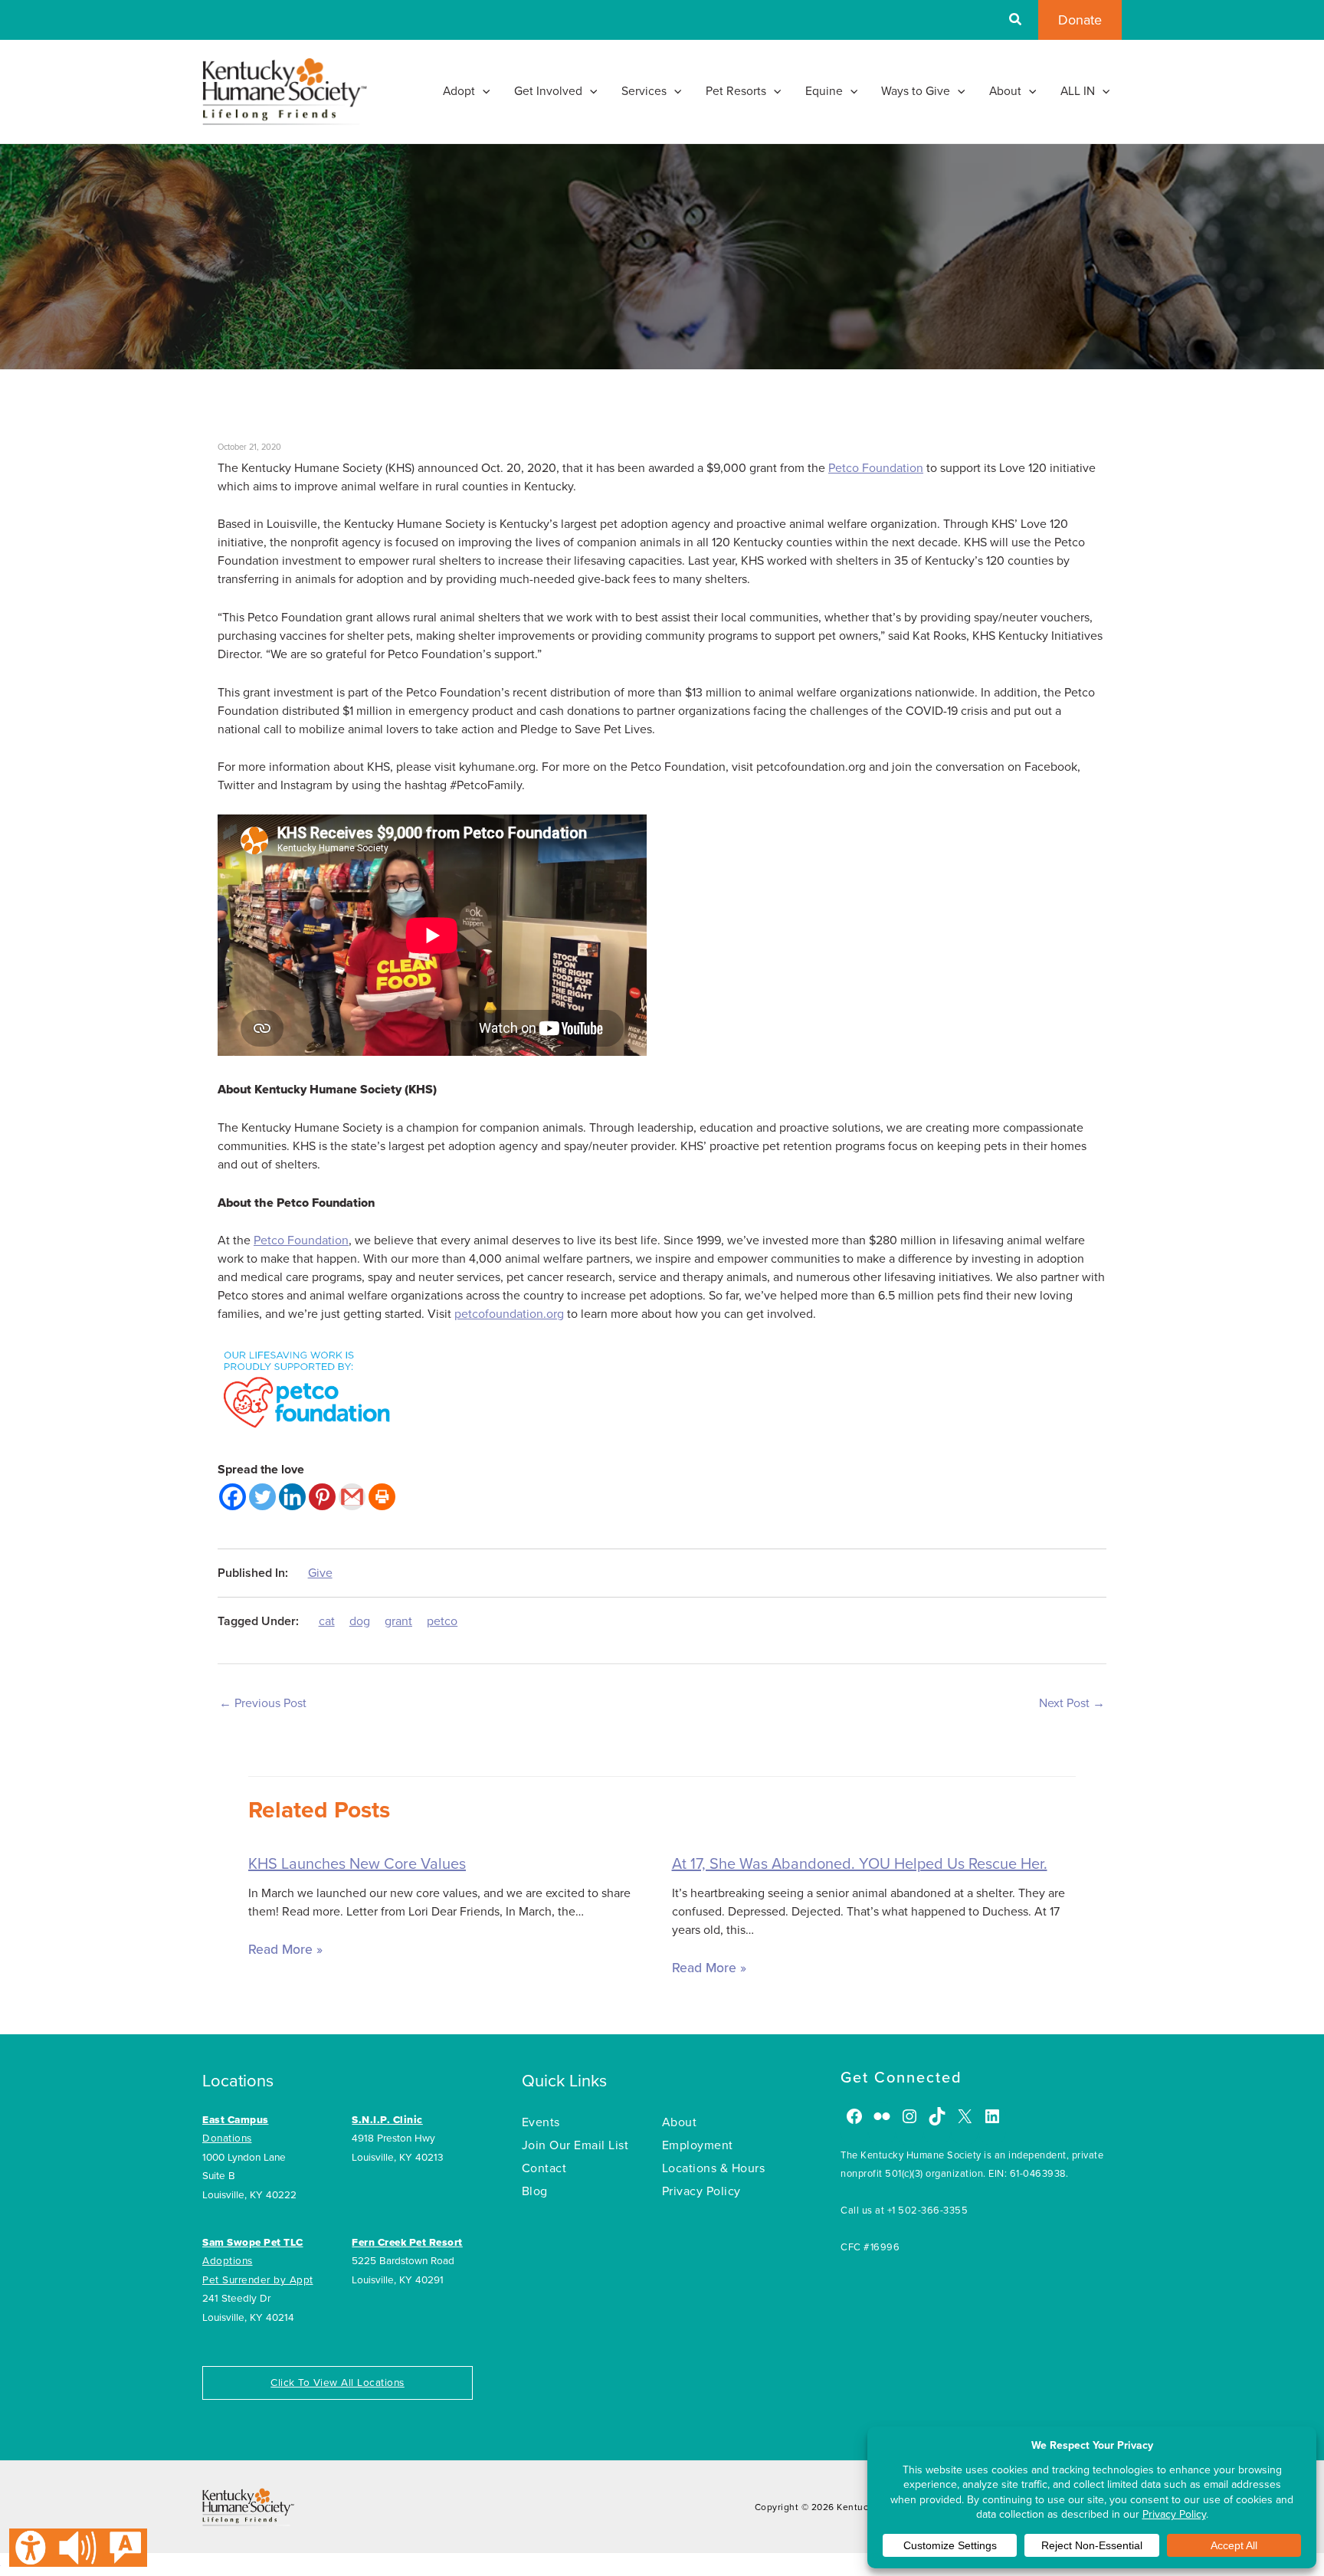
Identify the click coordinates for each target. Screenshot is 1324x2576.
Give (320, 1573)
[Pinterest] (322, 1497)
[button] (1016, 21)
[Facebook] (233, 1497)
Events (541, 2122)
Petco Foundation (876, 468)
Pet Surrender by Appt (258, 2280)
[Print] (382, 1497)
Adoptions (228, 2261)
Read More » (285, 1950)
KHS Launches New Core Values (357, 1864)
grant (398, 1621)
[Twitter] (262, 1497)
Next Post (1072, 1703)
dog (360, 1621)
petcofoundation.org (509, 1314)
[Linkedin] (292, 1497)
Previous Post (263, 1703)
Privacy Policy (701, 2191)
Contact (544, 2168)
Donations (227, 2138)
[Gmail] (352, 1497)
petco (442, 1621)
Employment (698, 2145)
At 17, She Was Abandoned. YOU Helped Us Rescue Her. (860, 1864)
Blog (535, 2191)
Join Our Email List (575, 2145)
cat (327, 1621)
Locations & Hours (714, 2168)
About (680, 2122)
